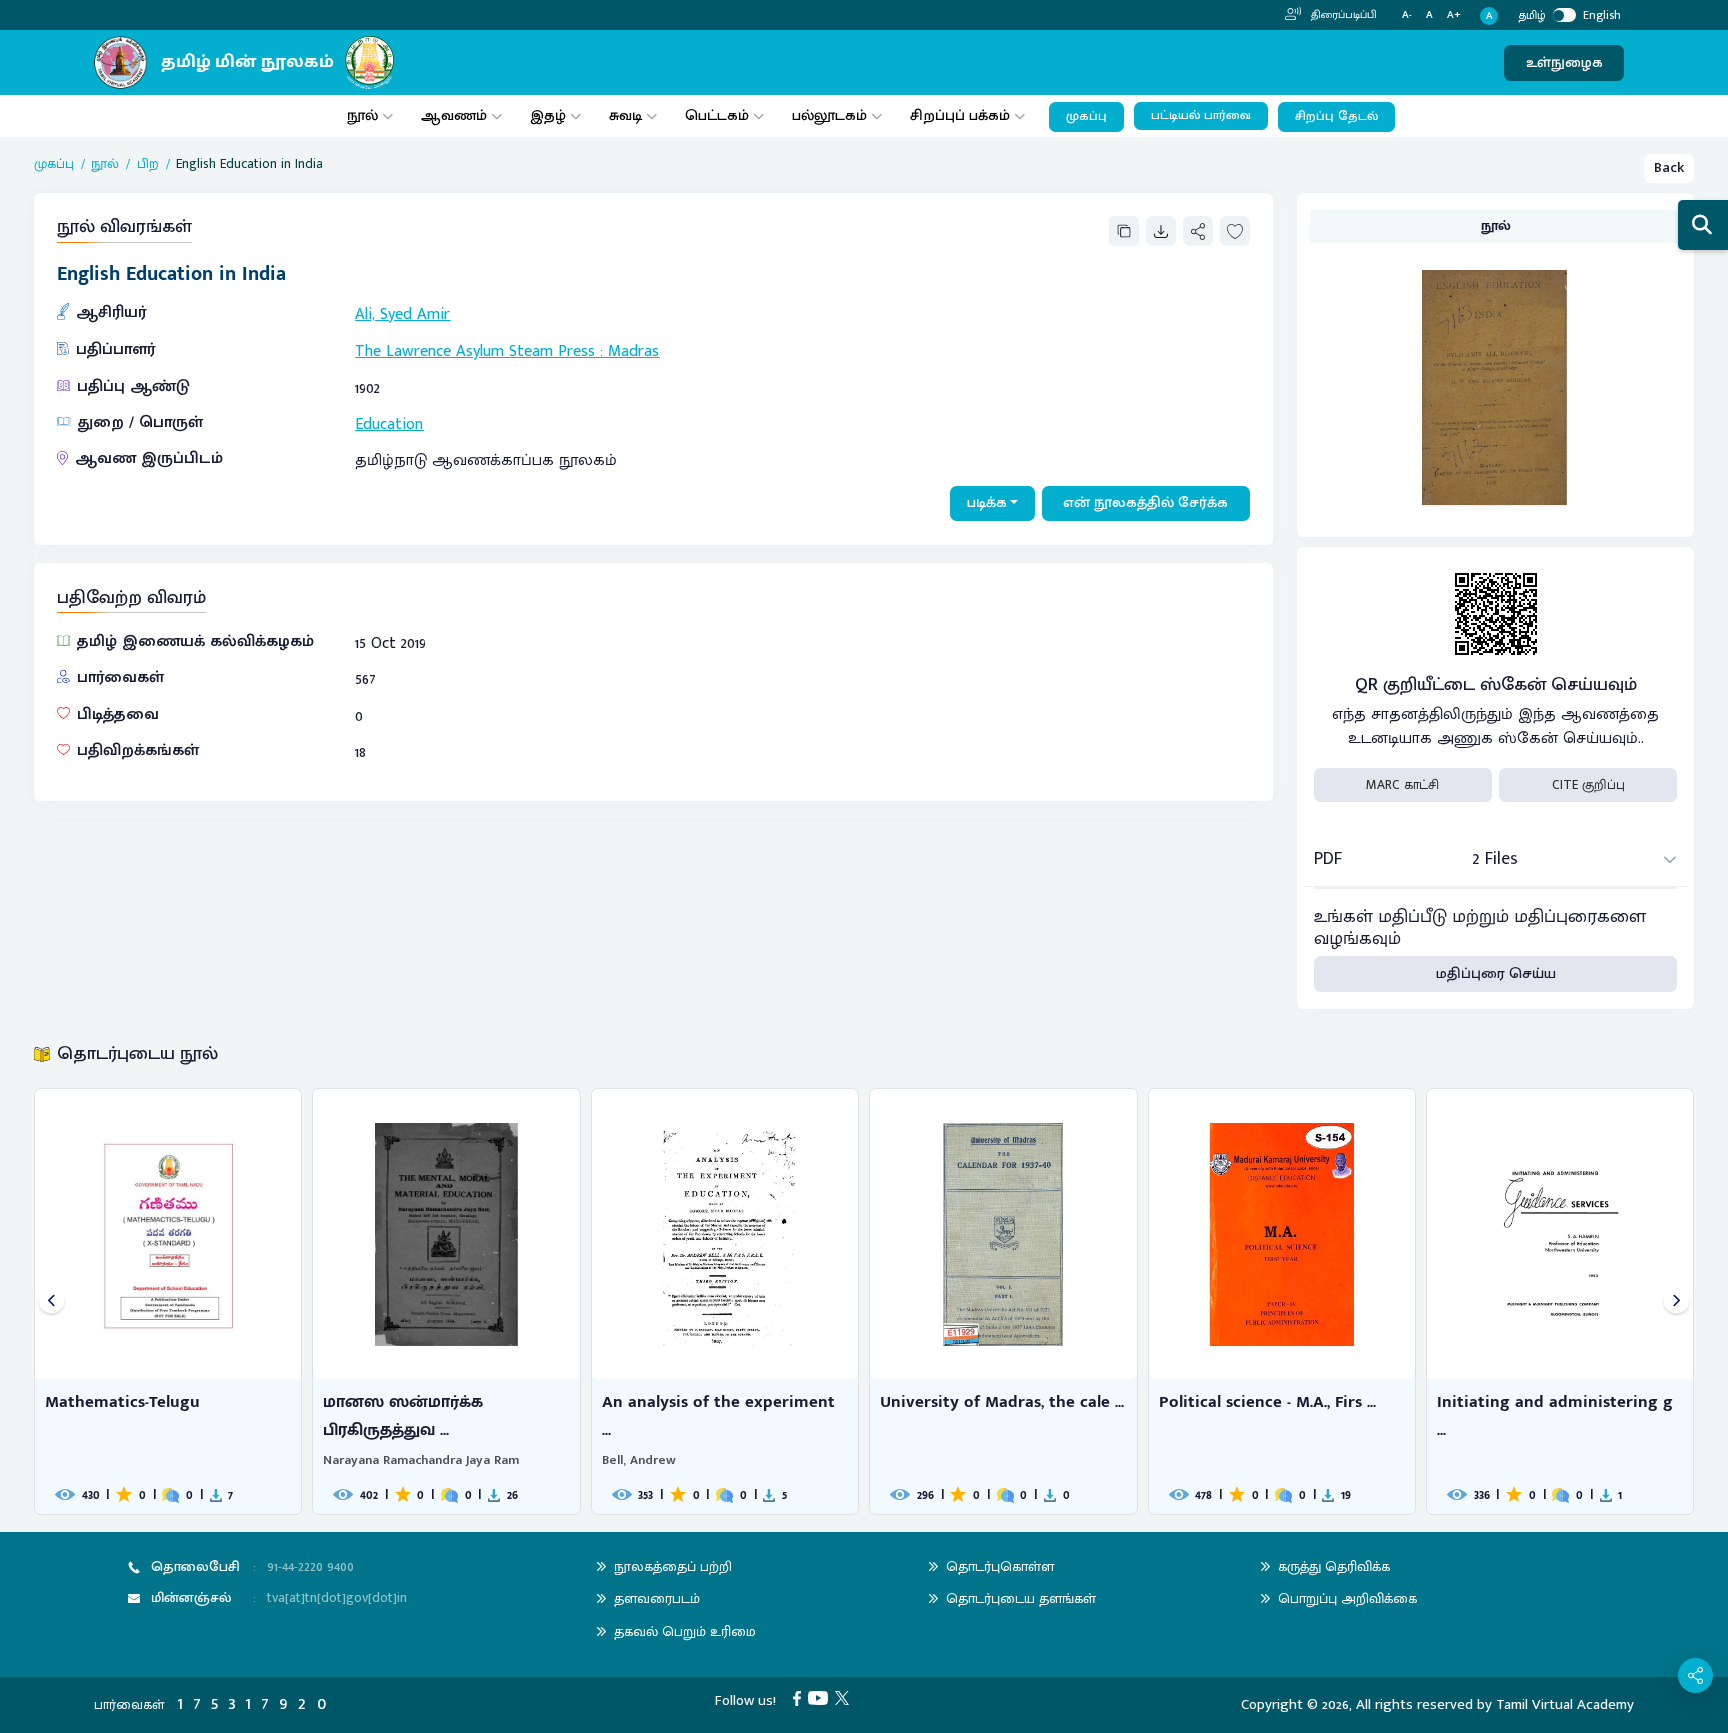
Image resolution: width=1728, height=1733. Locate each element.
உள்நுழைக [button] (1564, 62)
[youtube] (821, 1697)
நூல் (362, 115)
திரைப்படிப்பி (1342, 15)
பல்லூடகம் (829, 115)
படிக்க (987, 502)
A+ (1454, 15)
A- (1407, 15)
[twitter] (845, 1697)
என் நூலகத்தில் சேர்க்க (1145, 502)
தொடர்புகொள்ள (1000, 1566)
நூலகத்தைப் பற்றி (673, 1566)
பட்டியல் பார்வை (1201, 115)
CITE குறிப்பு (1588, 785)
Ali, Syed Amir (402, 314)
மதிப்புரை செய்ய (1496, 973)
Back (1669, 167)
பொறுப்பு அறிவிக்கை (1347, 1598)
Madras (633, 351)
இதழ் (548, 115)
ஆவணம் (456, 115)
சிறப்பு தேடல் (1336, 116)
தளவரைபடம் (657, 1598)
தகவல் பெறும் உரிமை (685, 1631)
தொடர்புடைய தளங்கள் (1021, 1598)
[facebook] (800, 1697)
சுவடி (625, 115)
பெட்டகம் (717, 115)
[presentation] (51, 1301)
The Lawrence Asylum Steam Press (475, 351)
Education (389, 424)
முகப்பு (1086, 116)
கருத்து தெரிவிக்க (1334, 1566)
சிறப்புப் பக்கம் (960, 115)
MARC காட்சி (1402, 785)
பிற (148, 164)
